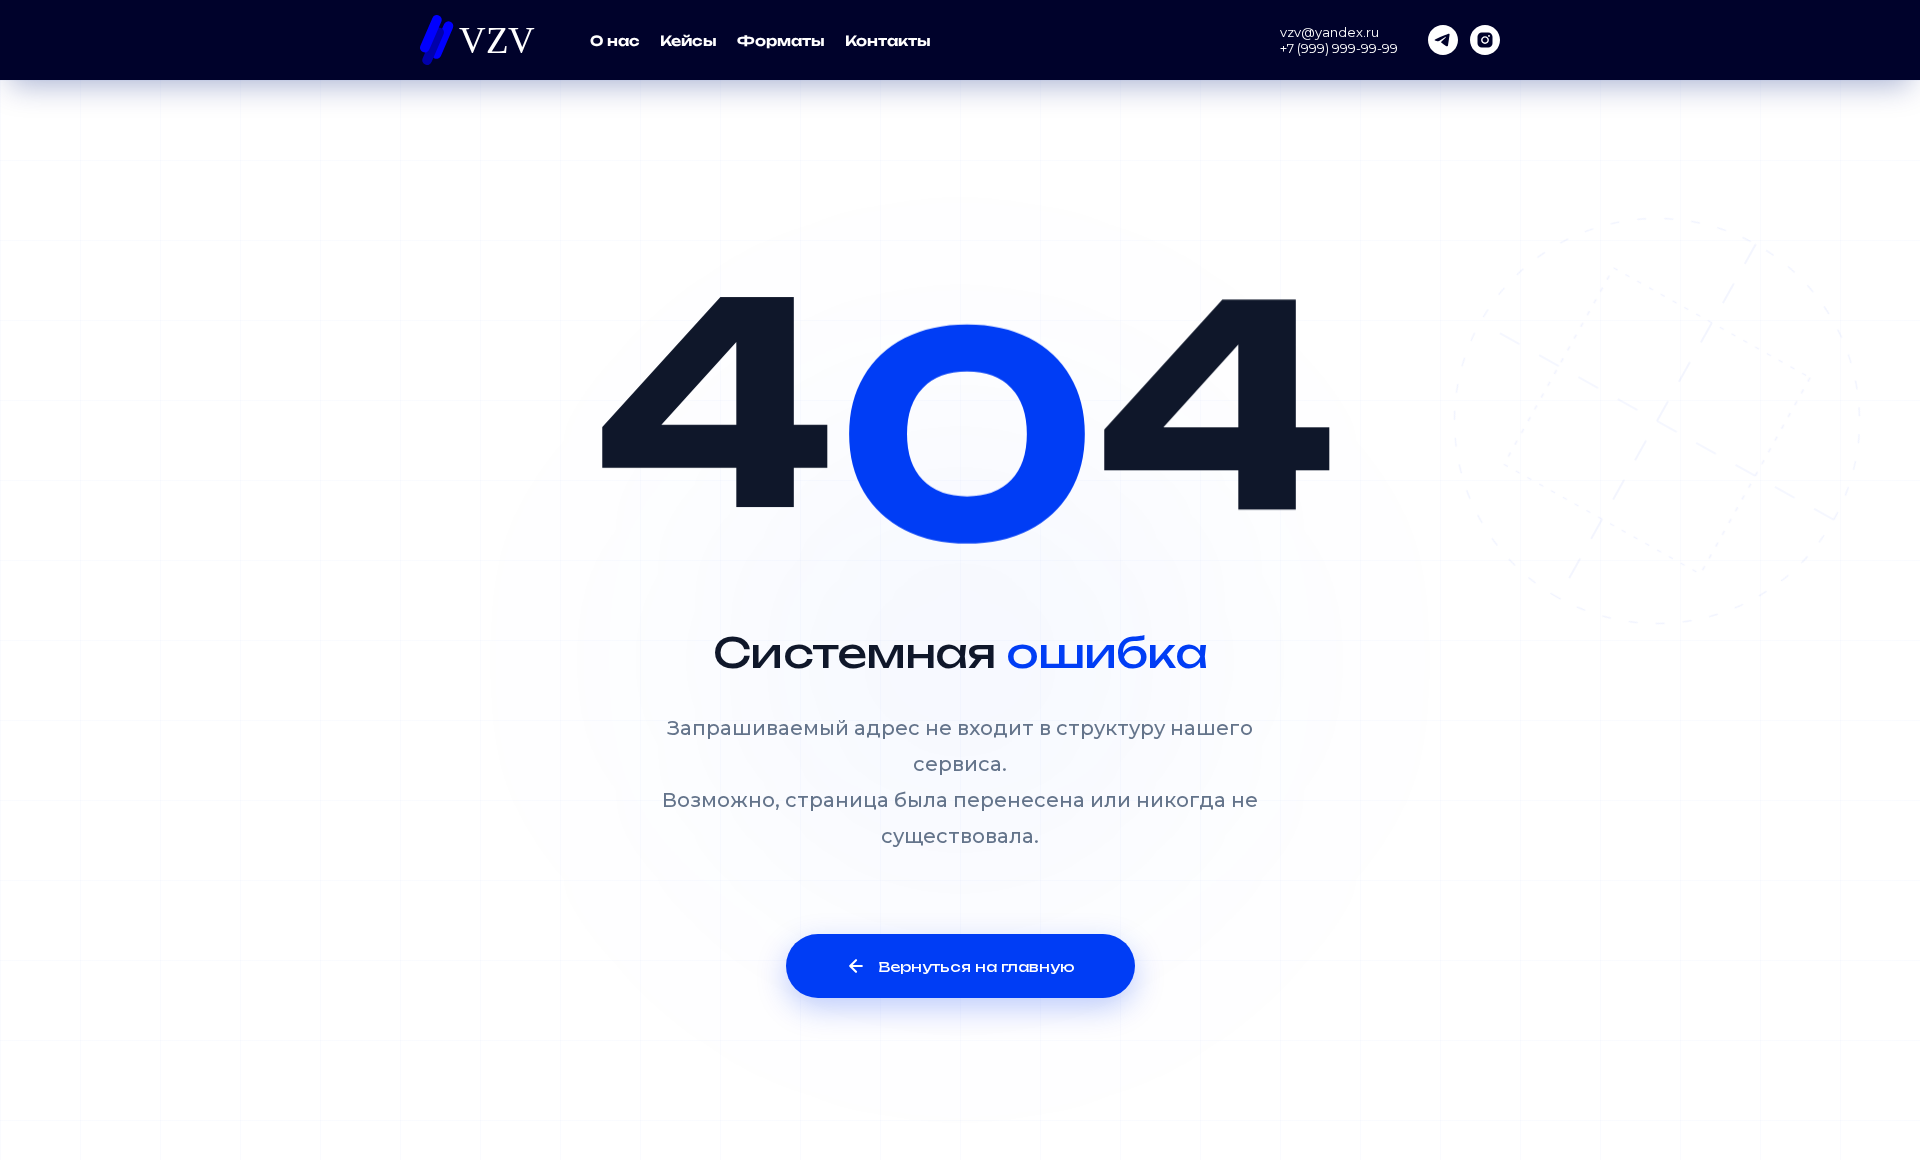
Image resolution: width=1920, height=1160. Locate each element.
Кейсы (688, 40)
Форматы (781, 40)
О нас (615, 40)
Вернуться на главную (976, 966)
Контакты (888, 40)
